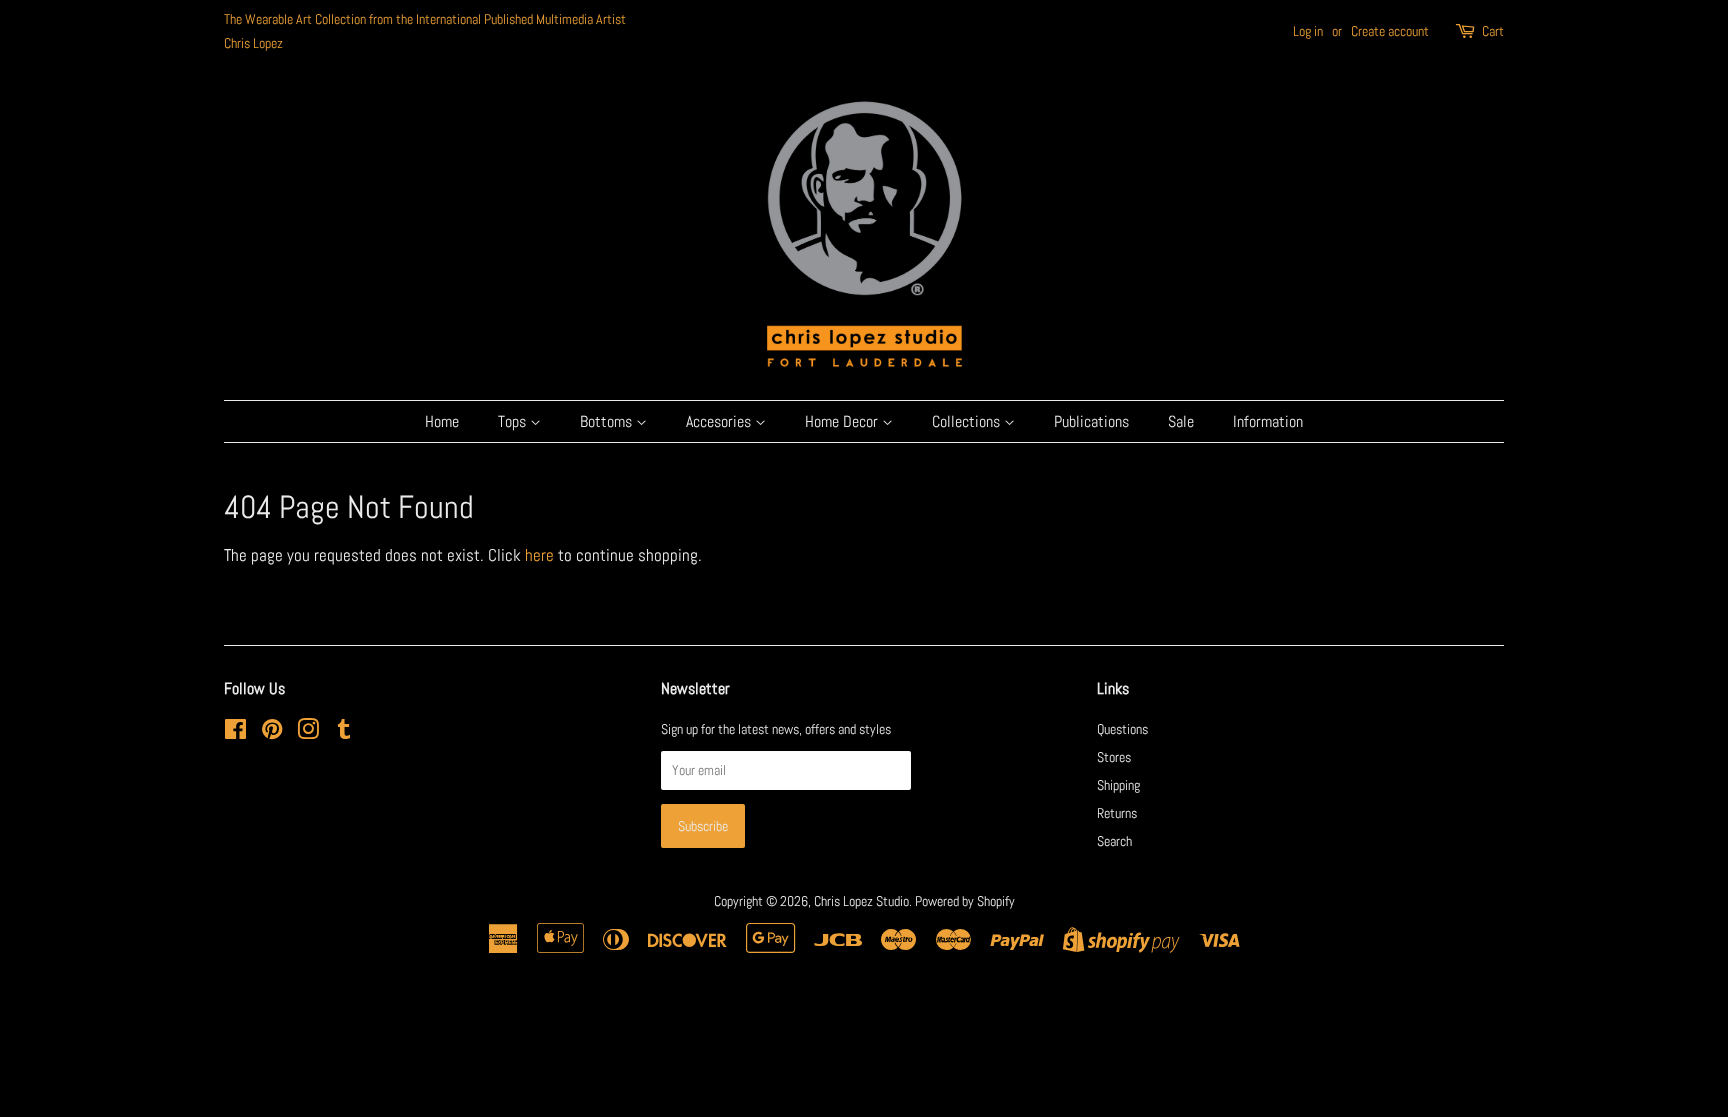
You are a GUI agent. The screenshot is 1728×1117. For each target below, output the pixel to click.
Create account (1390, 31)
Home (442, 421)
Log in (1308, 31)
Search (1114, 841)
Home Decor (843, 421)
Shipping (1118, 785)
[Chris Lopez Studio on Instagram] (308, 733)
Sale (1181, 421)
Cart (1493, 31)
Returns (1117, 813)
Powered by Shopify (965, 901)
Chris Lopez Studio (861, 901)
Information (1268, 421)
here (539, 555)
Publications (1091, 421)
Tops (514, 421)
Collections (968, 421)
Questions (1122, 729)
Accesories (720, 421)
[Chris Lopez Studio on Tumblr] (344, 733)
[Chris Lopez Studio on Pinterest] (272, 733)
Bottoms (608, 421)
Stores (1114, 757)
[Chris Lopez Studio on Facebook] (235, 733)
